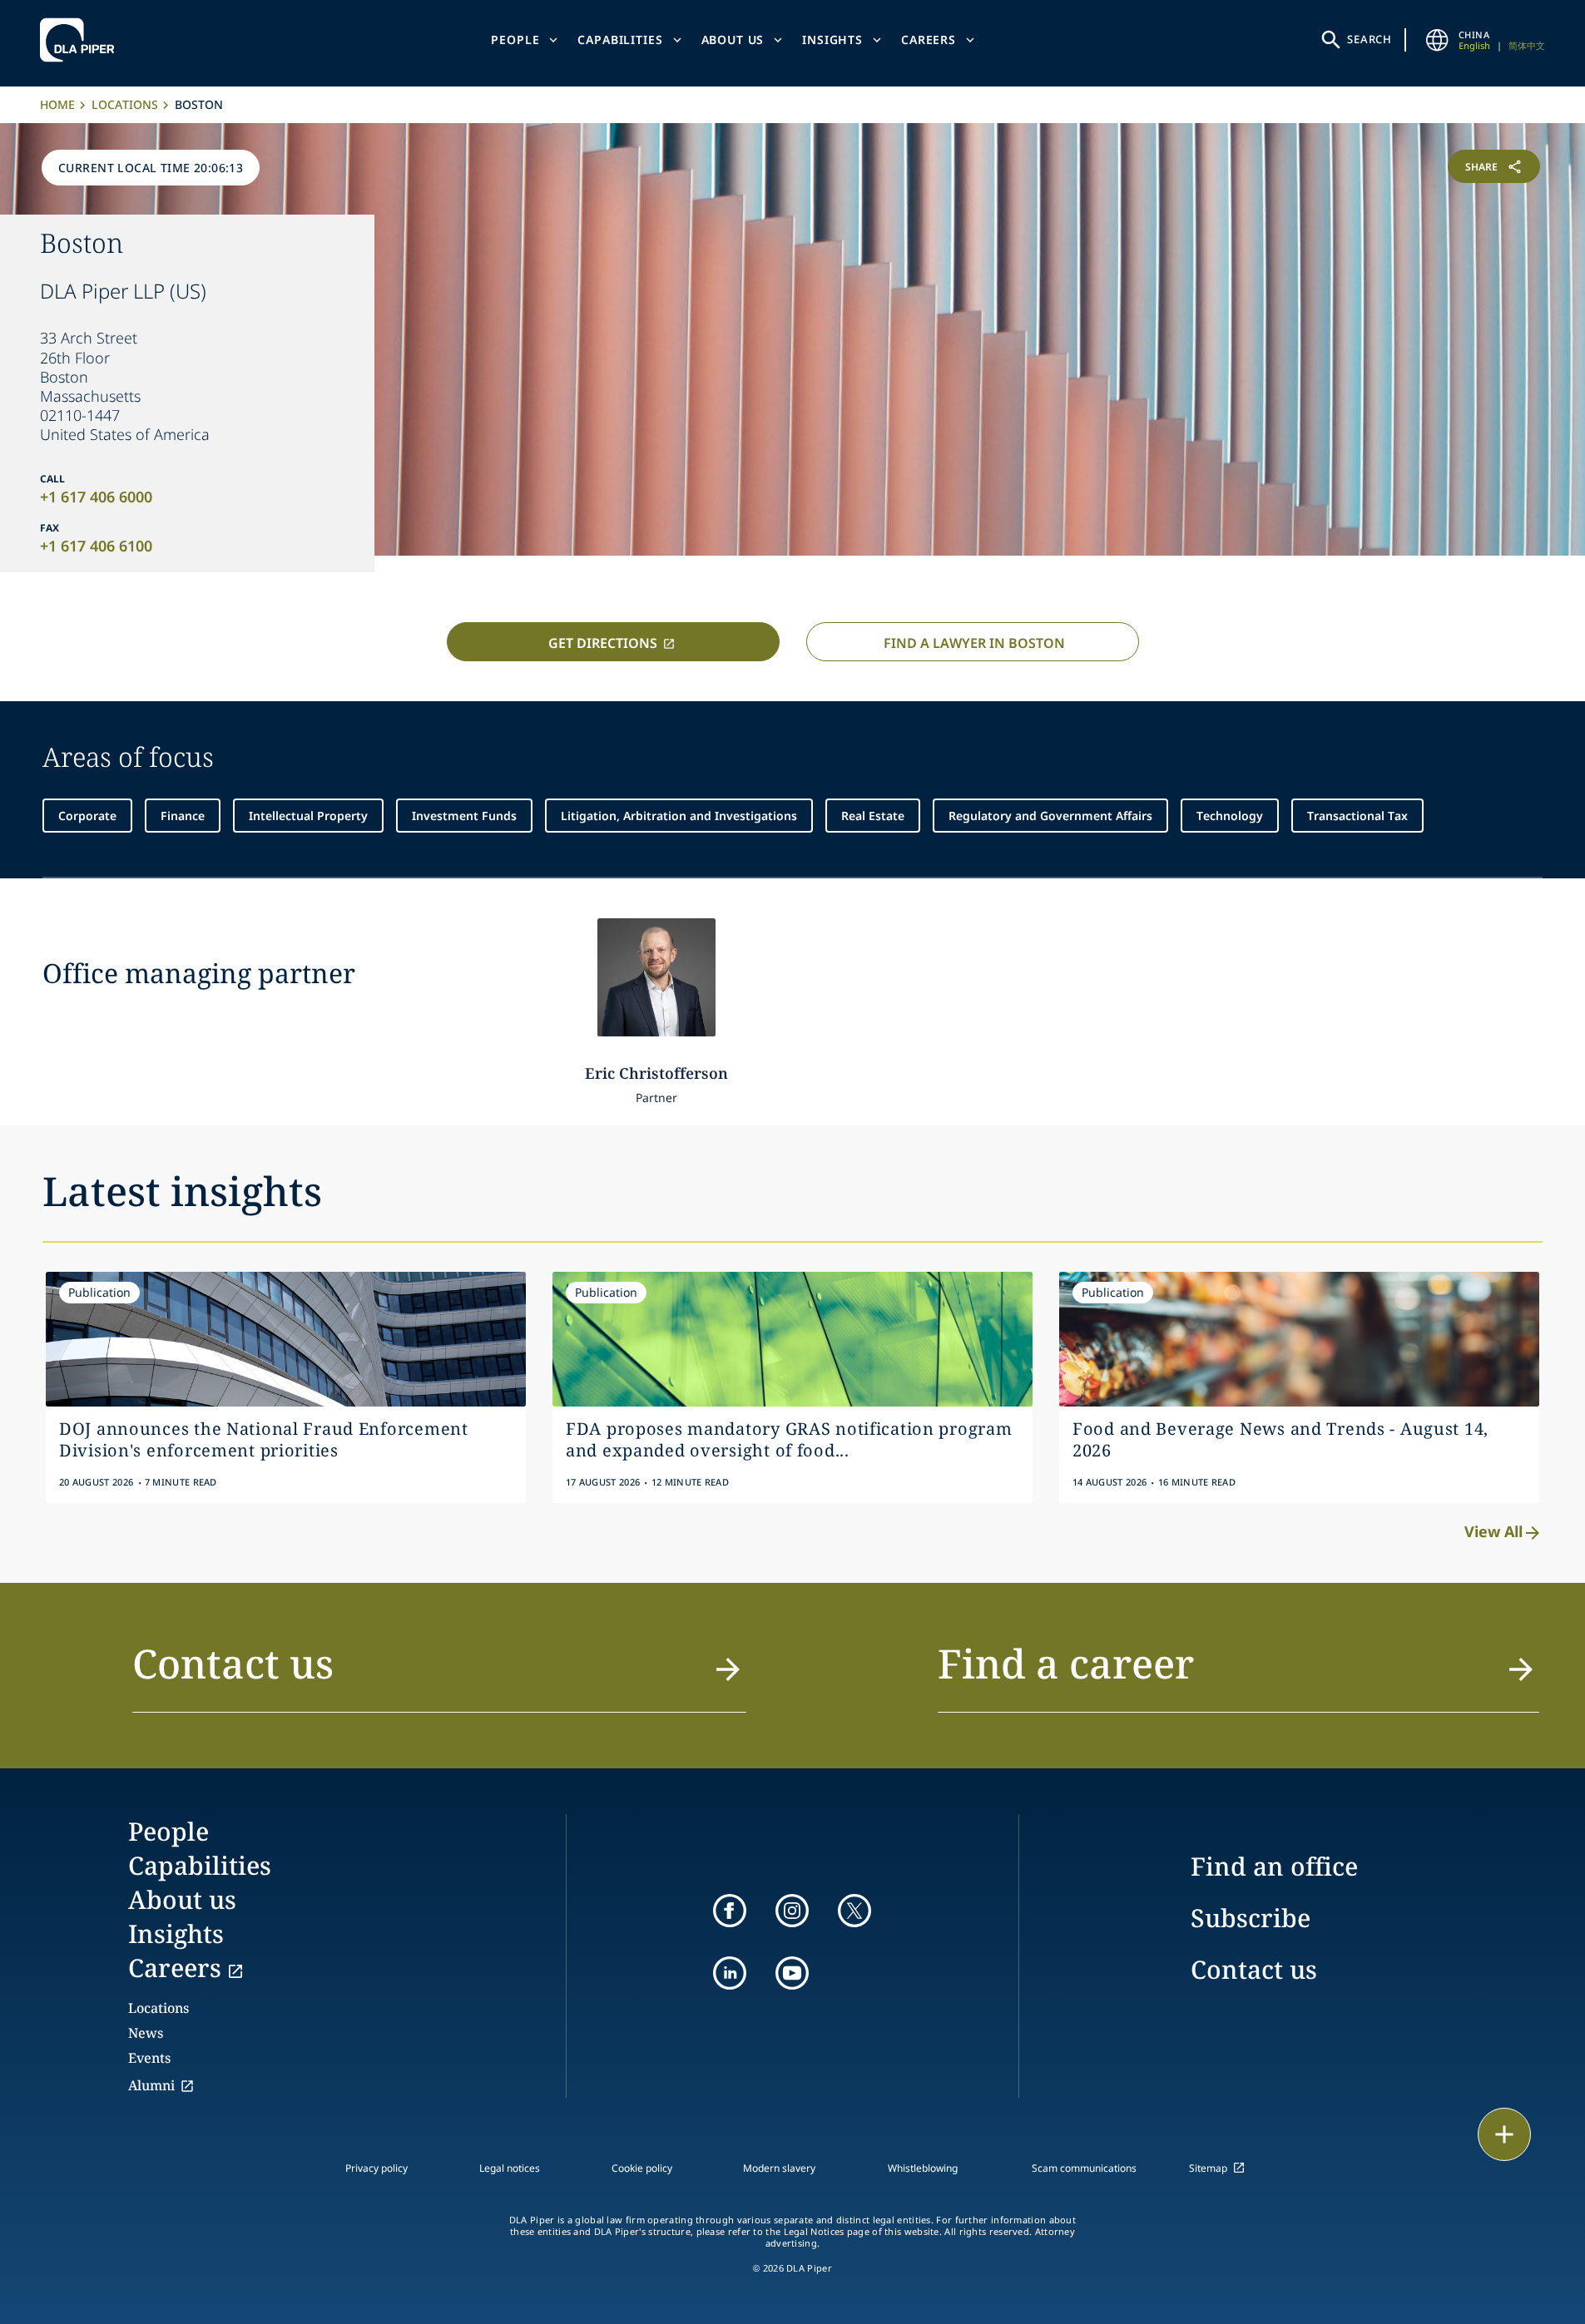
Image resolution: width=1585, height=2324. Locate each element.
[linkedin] (730, 1973)
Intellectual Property (308, 816)
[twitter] (854, 1911)
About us (733, 40)
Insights (832, 40)
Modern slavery (779, 2168)
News (146, 2033)
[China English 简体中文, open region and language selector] (1437, 40)
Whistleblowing (923, 2168)
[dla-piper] (82, 40)
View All (1493, 1531)
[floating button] (1504, 2134)
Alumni (151, 2085)
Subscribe (1251, 1918)
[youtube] (792, 1973)
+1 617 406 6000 (96, 497)
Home (57, 104)
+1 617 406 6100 (96, 546)
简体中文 (1527, 45)
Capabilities (620, 40)
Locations (125, 104)
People (515, 40)
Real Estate (873, 816)
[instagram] (792, 1911)
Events (149, 2058)
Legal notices (510, 2168)
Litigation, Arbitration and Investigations (679, 816)
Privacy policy (376, 2168)
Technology (1230, 816)
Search (1370, 39)
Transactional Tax (1357, 816)
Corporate (87, 816)
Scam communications (1084, 2168)
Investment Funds (464, 816)
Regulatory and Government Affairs (1050, 816)
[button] (440, 1674)
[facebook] (730, 1911)
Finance (183, 816)
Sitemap (1208, 2168)
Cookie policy (642, 2168)
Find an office (1274, 1866)
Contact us (1254, 1969)
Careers (929, 40)
